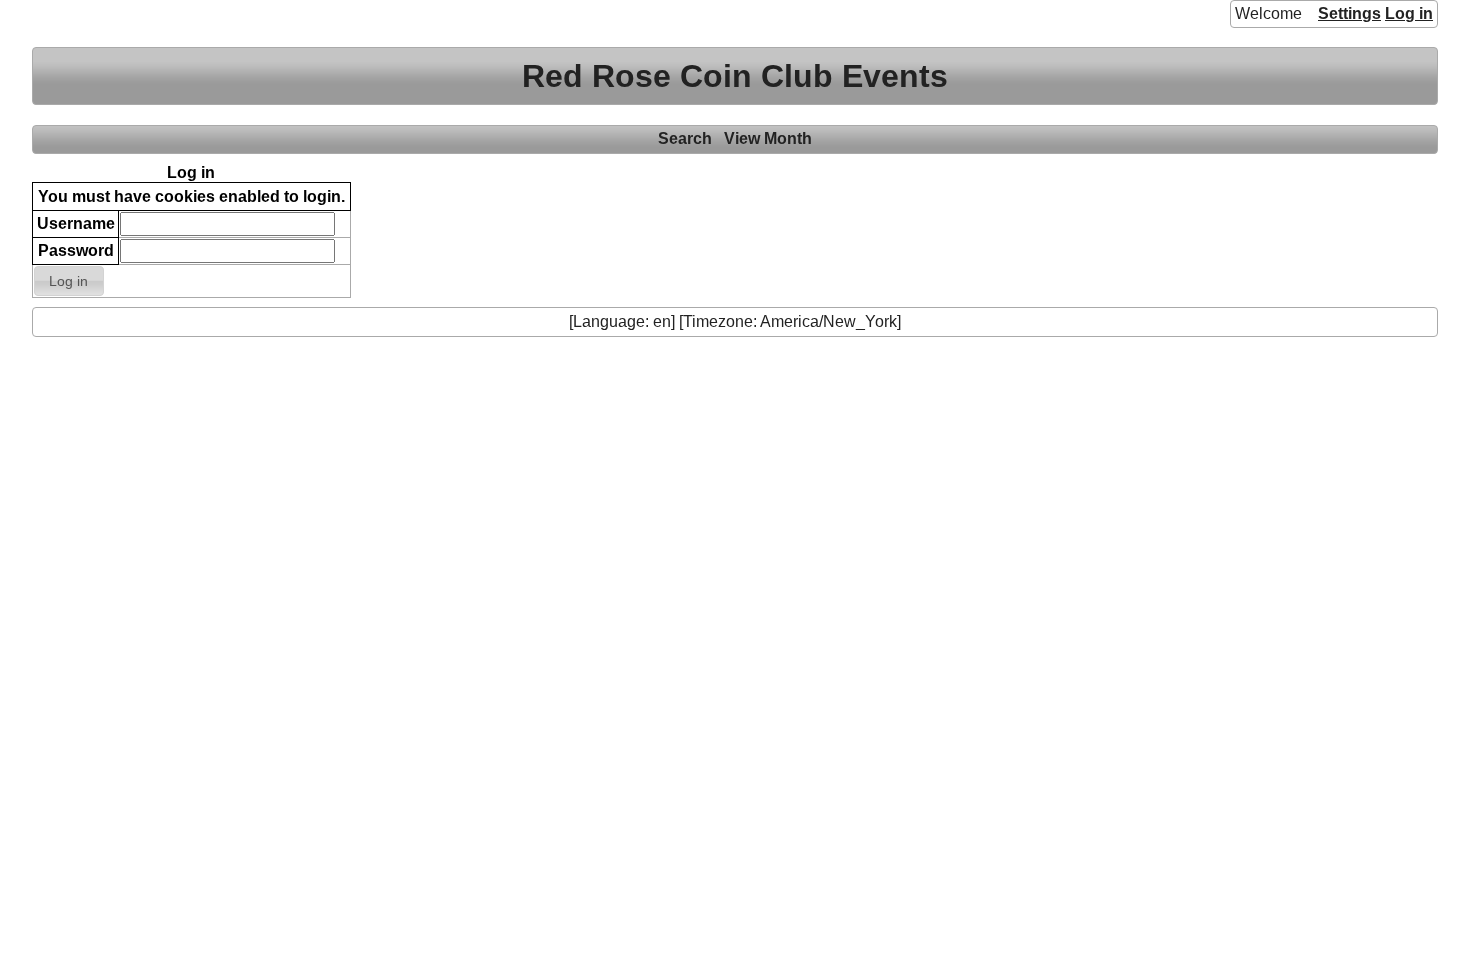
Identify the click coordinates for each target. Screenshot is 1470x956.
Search (685, 138)
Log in (1409, 13)
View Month (768, 138)
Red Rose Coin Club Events (735, 76)
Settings (1349, 13)
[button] (69, 281)
